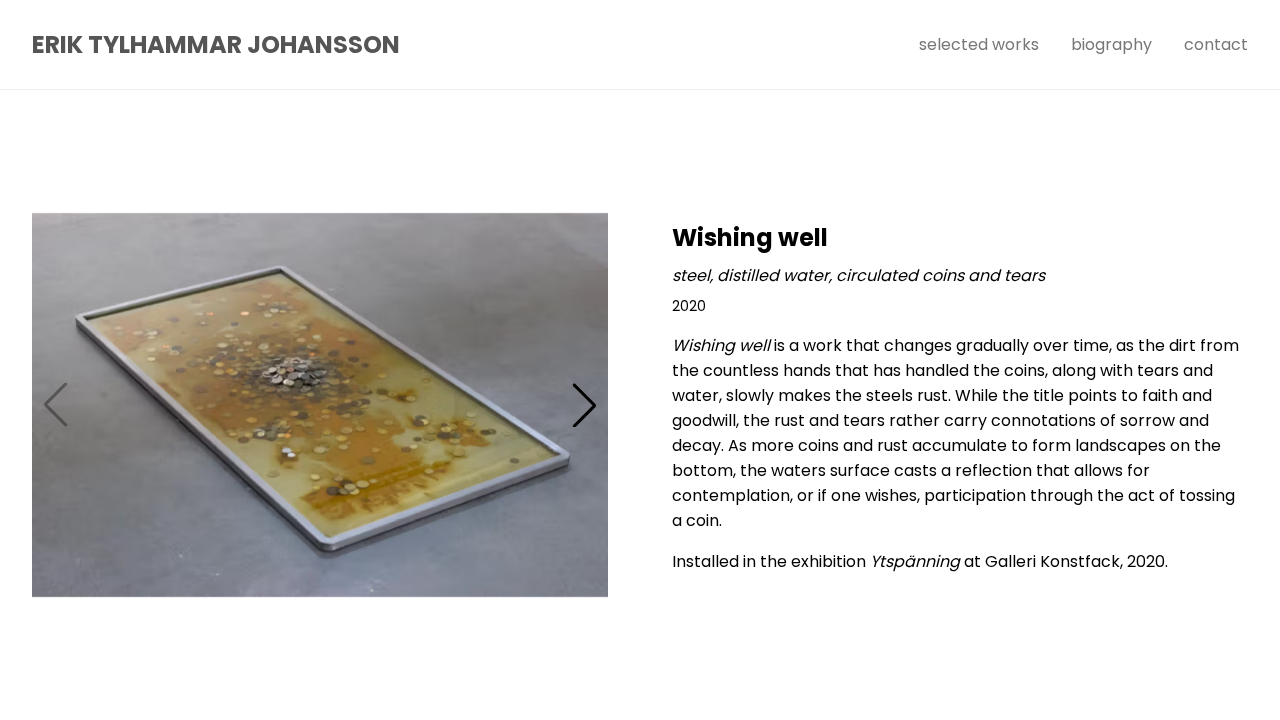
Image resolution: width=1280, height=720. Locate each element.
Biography (1111, 44)
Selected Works (979, 44)
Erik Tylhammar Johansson (216, 44)
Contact (1216, 44)
